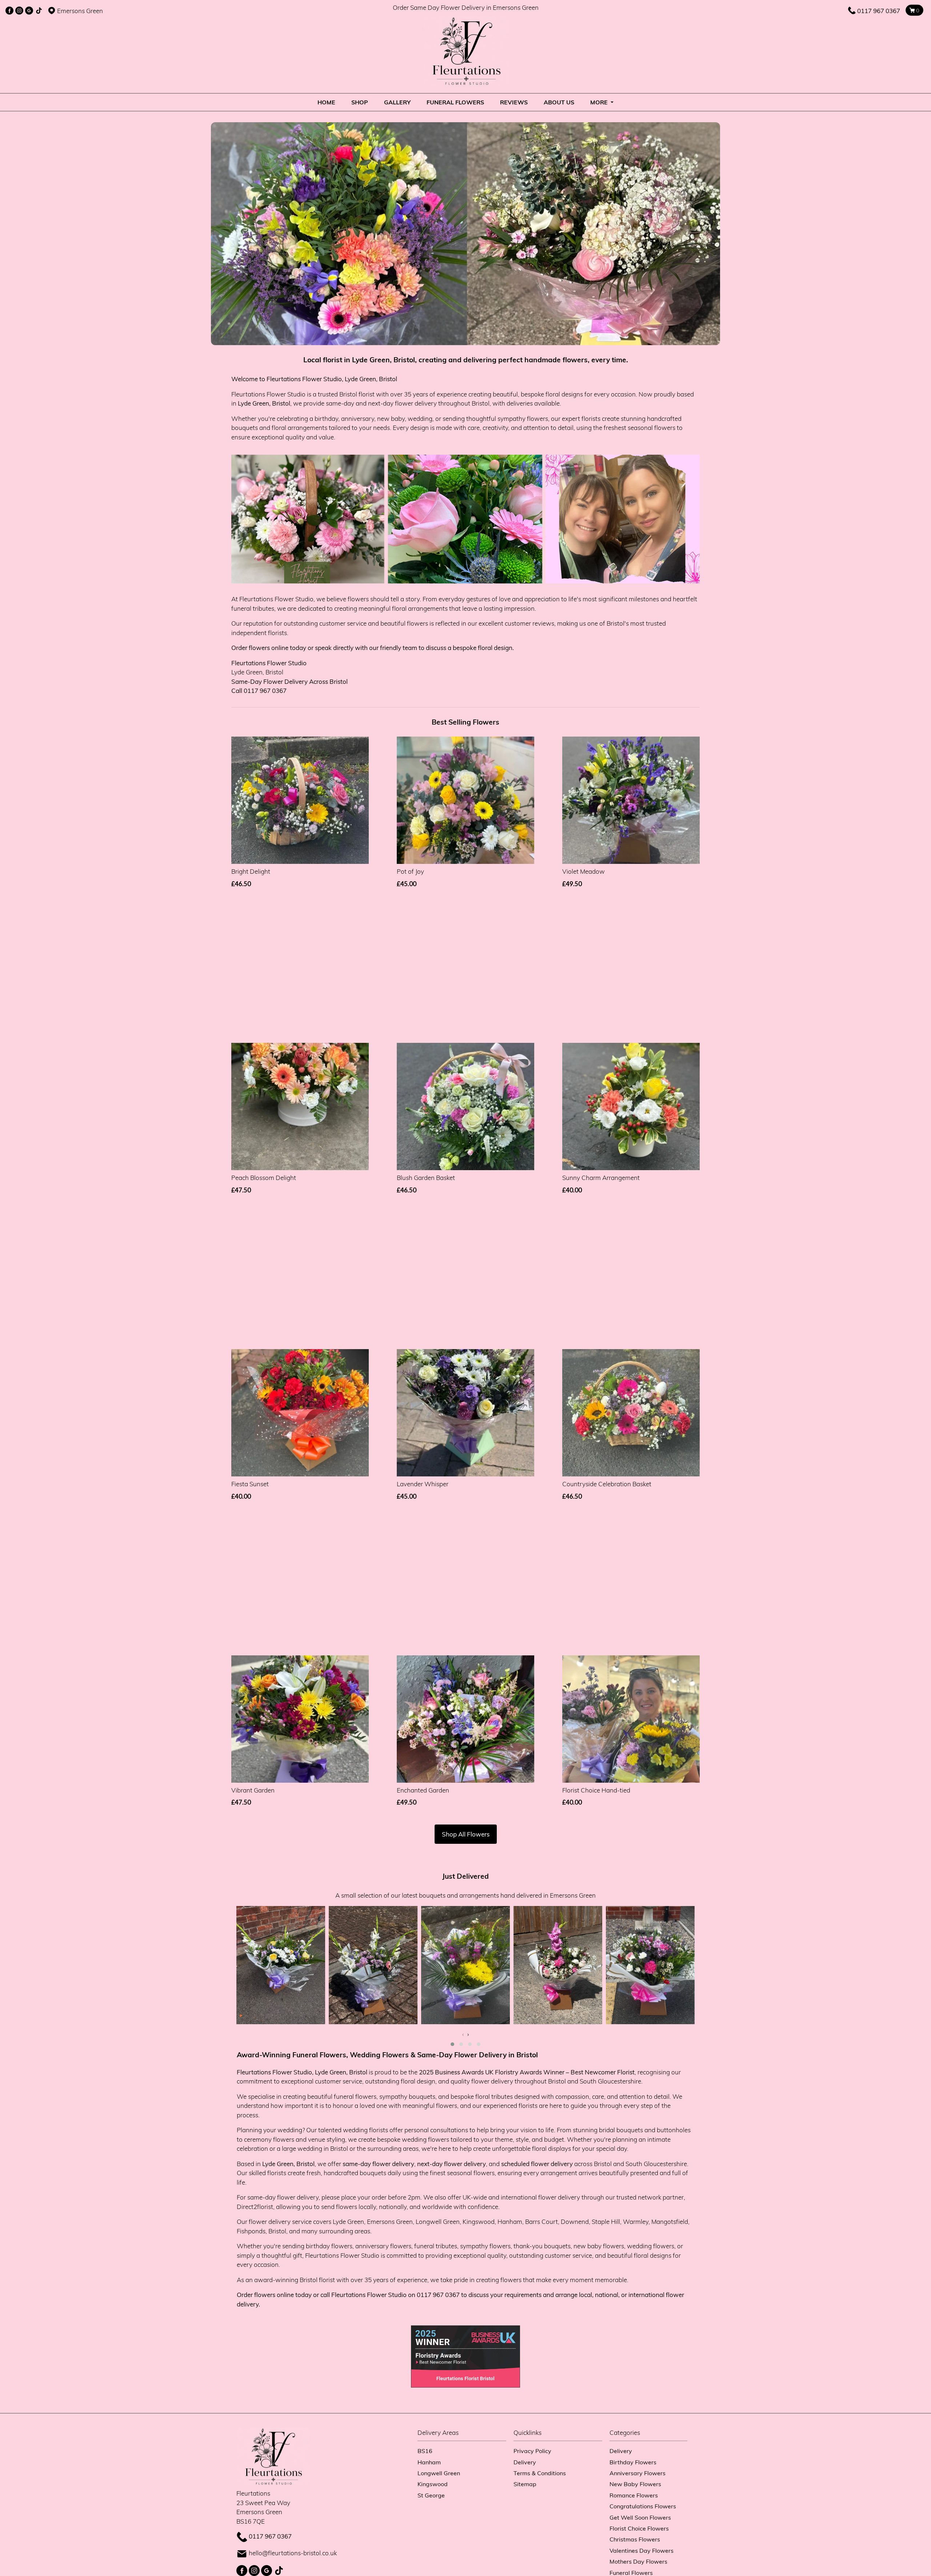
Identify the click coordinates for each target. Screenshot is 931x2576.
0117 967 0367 (879, 11)
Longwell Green (439, 2473)
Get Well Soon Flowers (640, 2517)
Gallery (397, 102)
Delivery (525, 2462)
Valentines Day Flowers (642, 2550)
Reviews (514, 102)
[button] (452, 2044)
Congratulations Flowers (643, 2506)
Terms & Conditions (540, 2473)
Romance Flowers (634, 2495)
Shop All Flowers (466, 1834)
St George (431, 2495)
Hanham (429, 2462)
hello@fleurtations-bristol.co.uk (293, 2553)
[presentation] (463, 2034)
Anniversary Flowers (638, 2473)
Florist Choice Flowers (639, 2528)
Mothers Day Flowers (638, 2561)
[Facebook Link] (9, 11)
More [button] (600, 102)
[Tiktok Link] (39, 11)
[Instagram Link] (19, 11)
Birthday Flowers (633, 2462)
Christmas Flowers (635, 2539)
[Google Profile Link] (29, 11)
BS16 (425, 2451)
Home (326, 102)
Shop (360, 102)
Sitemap (525, 2484)
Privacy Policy (532, 2451)
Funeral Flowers (455, 102)
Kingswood (433, 2484)
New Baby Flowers (635, 2484)
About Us (559, 102)
